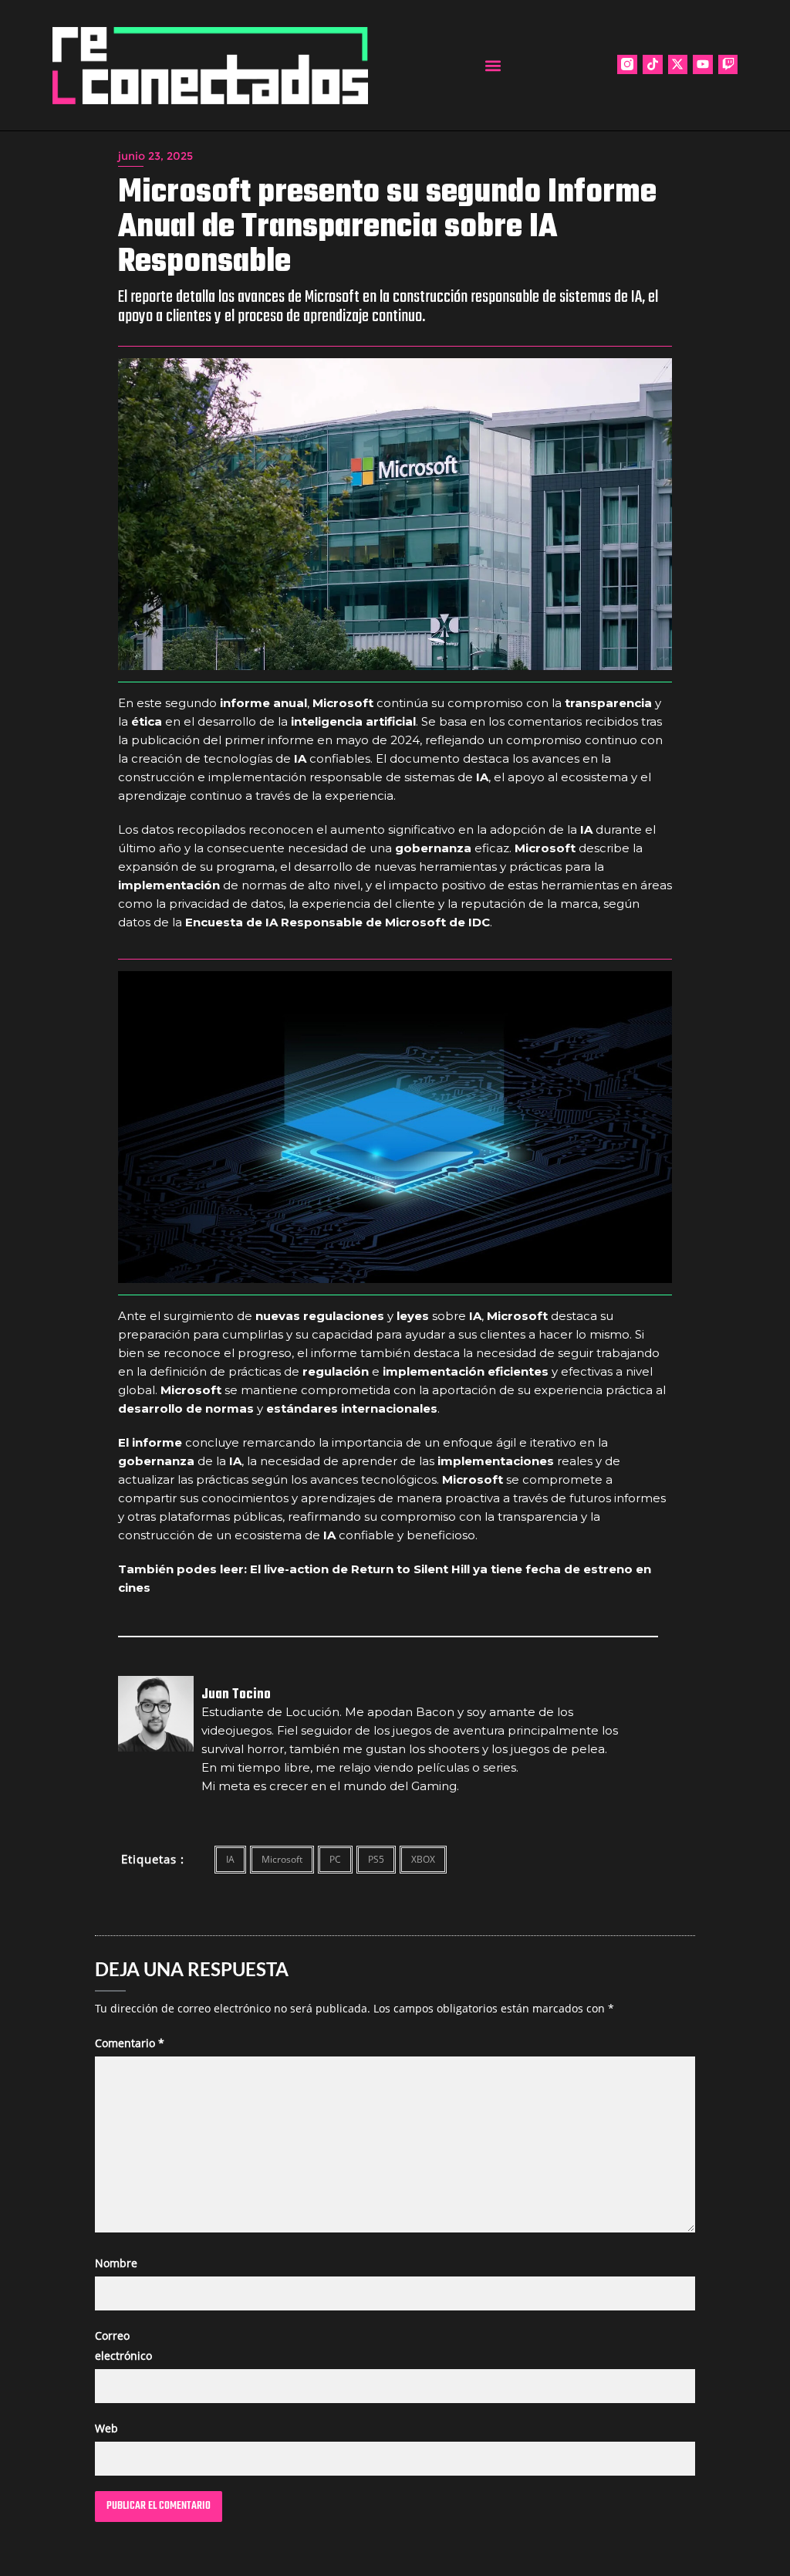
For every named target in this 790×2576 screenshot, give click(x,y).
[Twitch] (728, 65)
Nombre (116, 2263)
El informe (150, 1442)
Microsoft (282, 1859)
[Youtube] (703, 65)
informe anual (263, 703)
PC (335, 1859)
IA (230, 1859)
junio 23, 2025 (155, 156)
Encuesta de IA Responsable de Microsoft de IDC (338, 922)
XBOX (423, 1859)
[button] (493, 65)
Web (106, 2428)
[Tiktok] (653, 65)
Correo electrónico (123, 2345)
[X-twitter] (678, 65)
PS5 (376, 1859)
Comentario (130, 2043)
